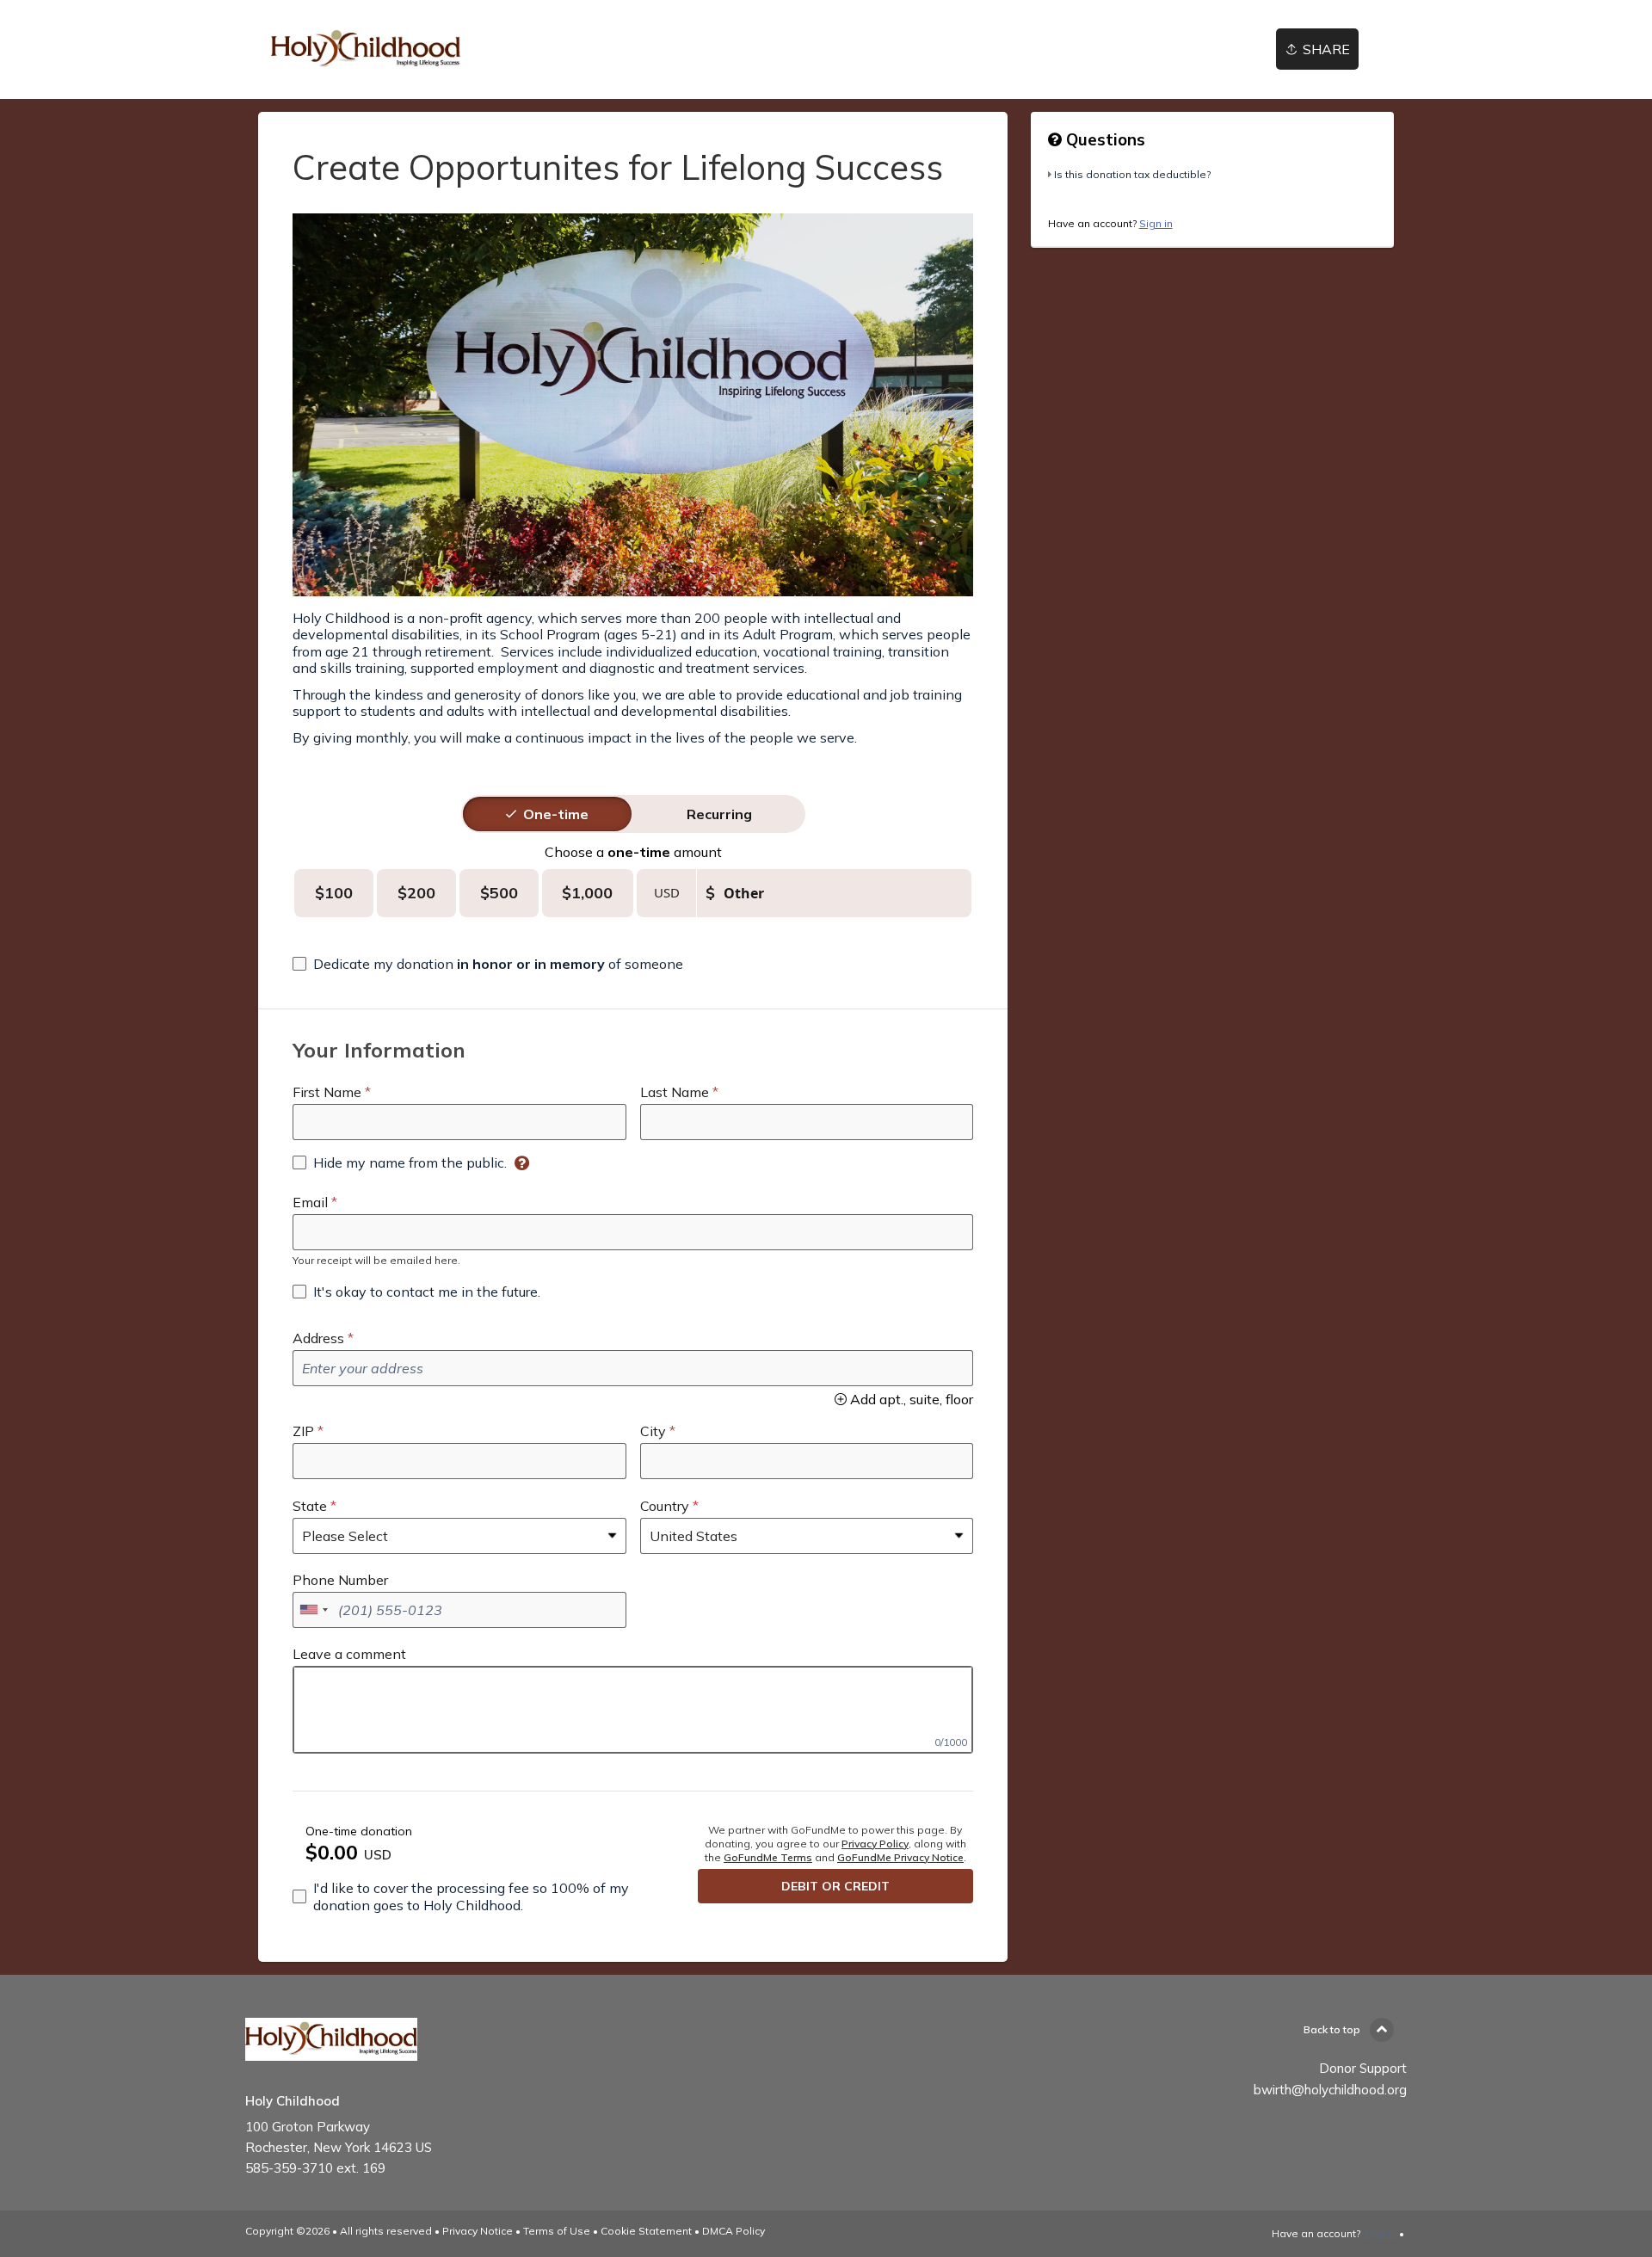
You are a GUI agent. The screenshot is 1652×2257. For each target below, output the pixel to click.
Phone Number (340, 1580)
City (653, 1431)
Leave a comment (349, 1654)
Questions (1103, 139)
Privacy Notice (478, 2231)
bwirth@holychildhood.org (1330, 2090)
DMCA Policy (734, 2231)
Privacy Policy (875, 1844)
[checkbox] (488, 964)
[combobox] (313, 1610)
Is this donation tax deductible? (1132, 174)
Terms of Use (557, 2231)
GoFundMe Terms (768, 1857)
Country (665, 1506)
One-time (556, 814)
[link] (366, 49)
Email (310, 1202)
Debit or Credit (835, 1886)
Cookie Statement (646, 2231)
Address (318, 1338)
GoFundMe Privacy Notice (900, 1857)
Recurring (719, 814)
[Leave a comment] (633, 1710)
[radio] (556, 814)
